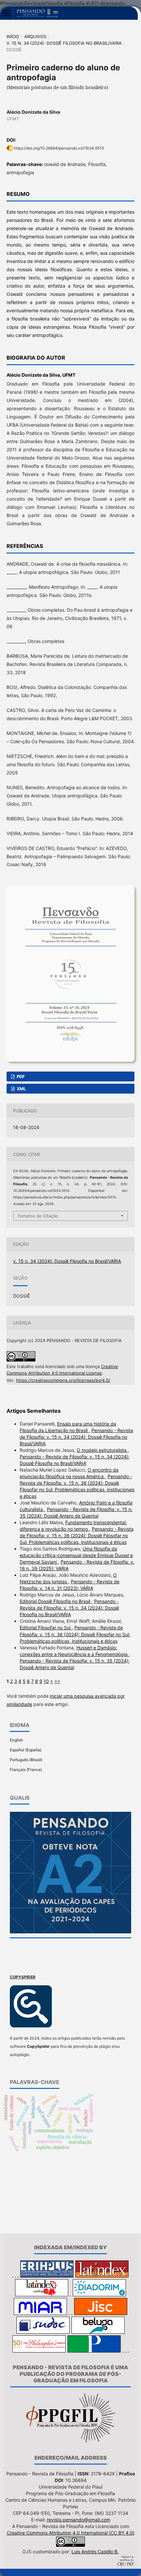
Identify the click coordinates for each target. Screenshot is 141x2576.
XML (21, 1089)
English (16, 1740)
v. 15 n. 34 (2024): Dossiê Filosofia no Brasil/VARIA (64, 43)
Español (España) (26, 1750)
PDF (20, 1076)
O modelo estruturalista (102, 1450)
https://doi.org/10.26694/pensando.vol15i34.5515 (59, 148)
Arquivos (35, 36)
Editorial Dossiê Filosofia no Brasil (56, 1601)
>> (57, 1681)
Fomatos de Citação (38, 1216)
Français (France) (26, 1770)
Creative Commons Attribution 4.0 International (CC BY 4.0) (71, 2533)
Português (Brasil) (26, 1760)
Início (13, 36)
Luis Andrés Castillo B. (95, 2552)
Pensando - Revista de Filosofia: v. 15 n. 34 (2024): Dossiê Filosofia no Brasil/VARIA (76, 1437)
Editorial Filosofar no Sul (46, 1628)
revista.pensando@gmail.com (79, 2520)
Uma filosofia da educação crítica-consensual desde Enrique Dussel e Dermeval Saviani (76, 1555)
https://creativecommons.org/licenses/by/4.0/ (63, 1380)
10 (46, 1681)
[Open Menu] (7, 13)
